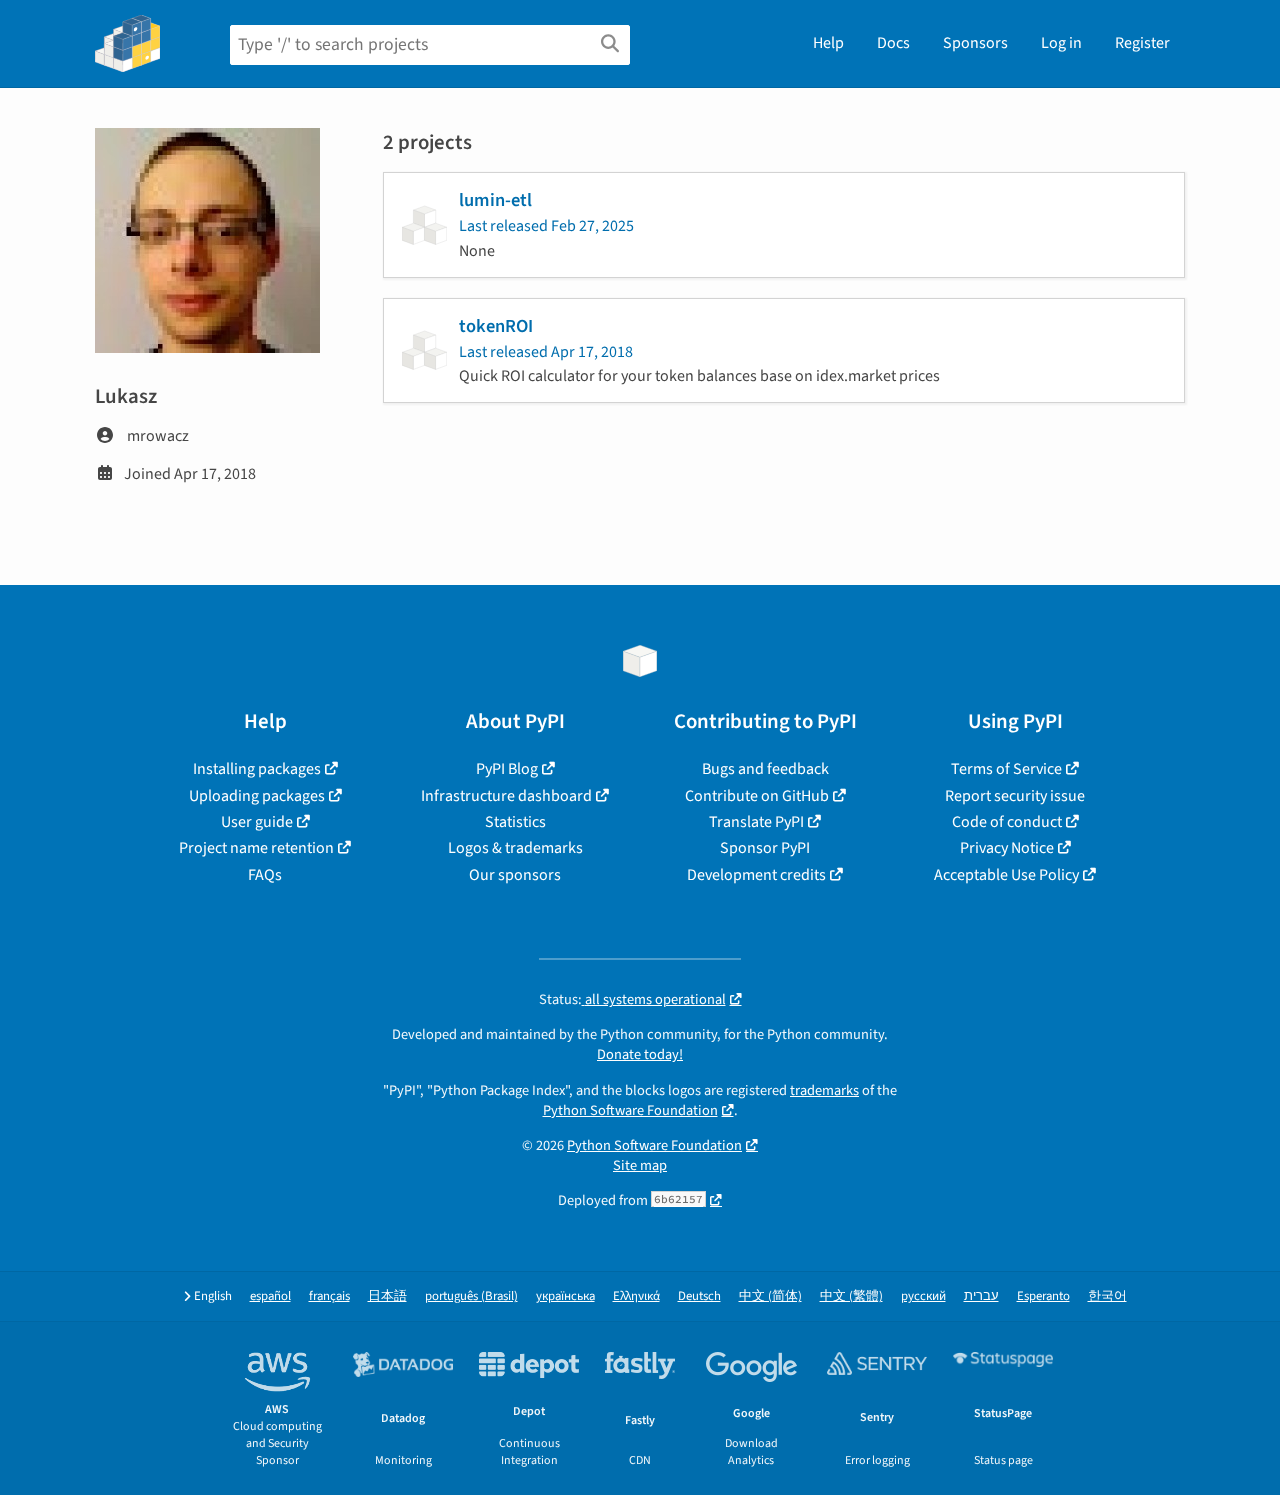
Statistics (515, 822)
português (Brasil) (471, 1296)
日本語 (387, 1296)
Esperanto (1043, 1296)
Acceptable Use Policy (1006, 875)
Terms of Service (1006, 769)
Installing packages (257, 769)
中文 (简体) (770, 1296)
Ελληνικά (636, 1296)
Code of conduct (1007, 822)
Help (828, 43)
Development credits (756, 875)
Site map (640, 1165)
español (270, 1296)
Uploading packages (257, 796)
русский (923, 1296)
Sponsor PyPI (765, 848)
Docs (893, 43)
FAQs (265, 875)
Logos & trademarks (515, 848)
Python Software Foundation (630, 1110)
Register (1142, 43)
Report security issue (1015, 796)
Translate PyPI (756, 822)
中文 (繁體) (851, 1296)
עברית (981, 1296)
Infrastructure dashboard (506, 796)
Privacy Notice (1007, 848)
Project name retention (256, 848)
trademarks (824, 1090)
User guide (257, 822)
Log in (1061, 43)
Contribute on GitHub (757, 796)
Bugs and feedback (765, 769)
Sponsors (975, 43)
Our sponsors (515, 875)
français (329, 1296)
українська (565, 1296)
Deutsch (699, 1296)
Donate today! (640, 1054)
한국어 (1107, 1296)
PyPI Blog (507, 769)
